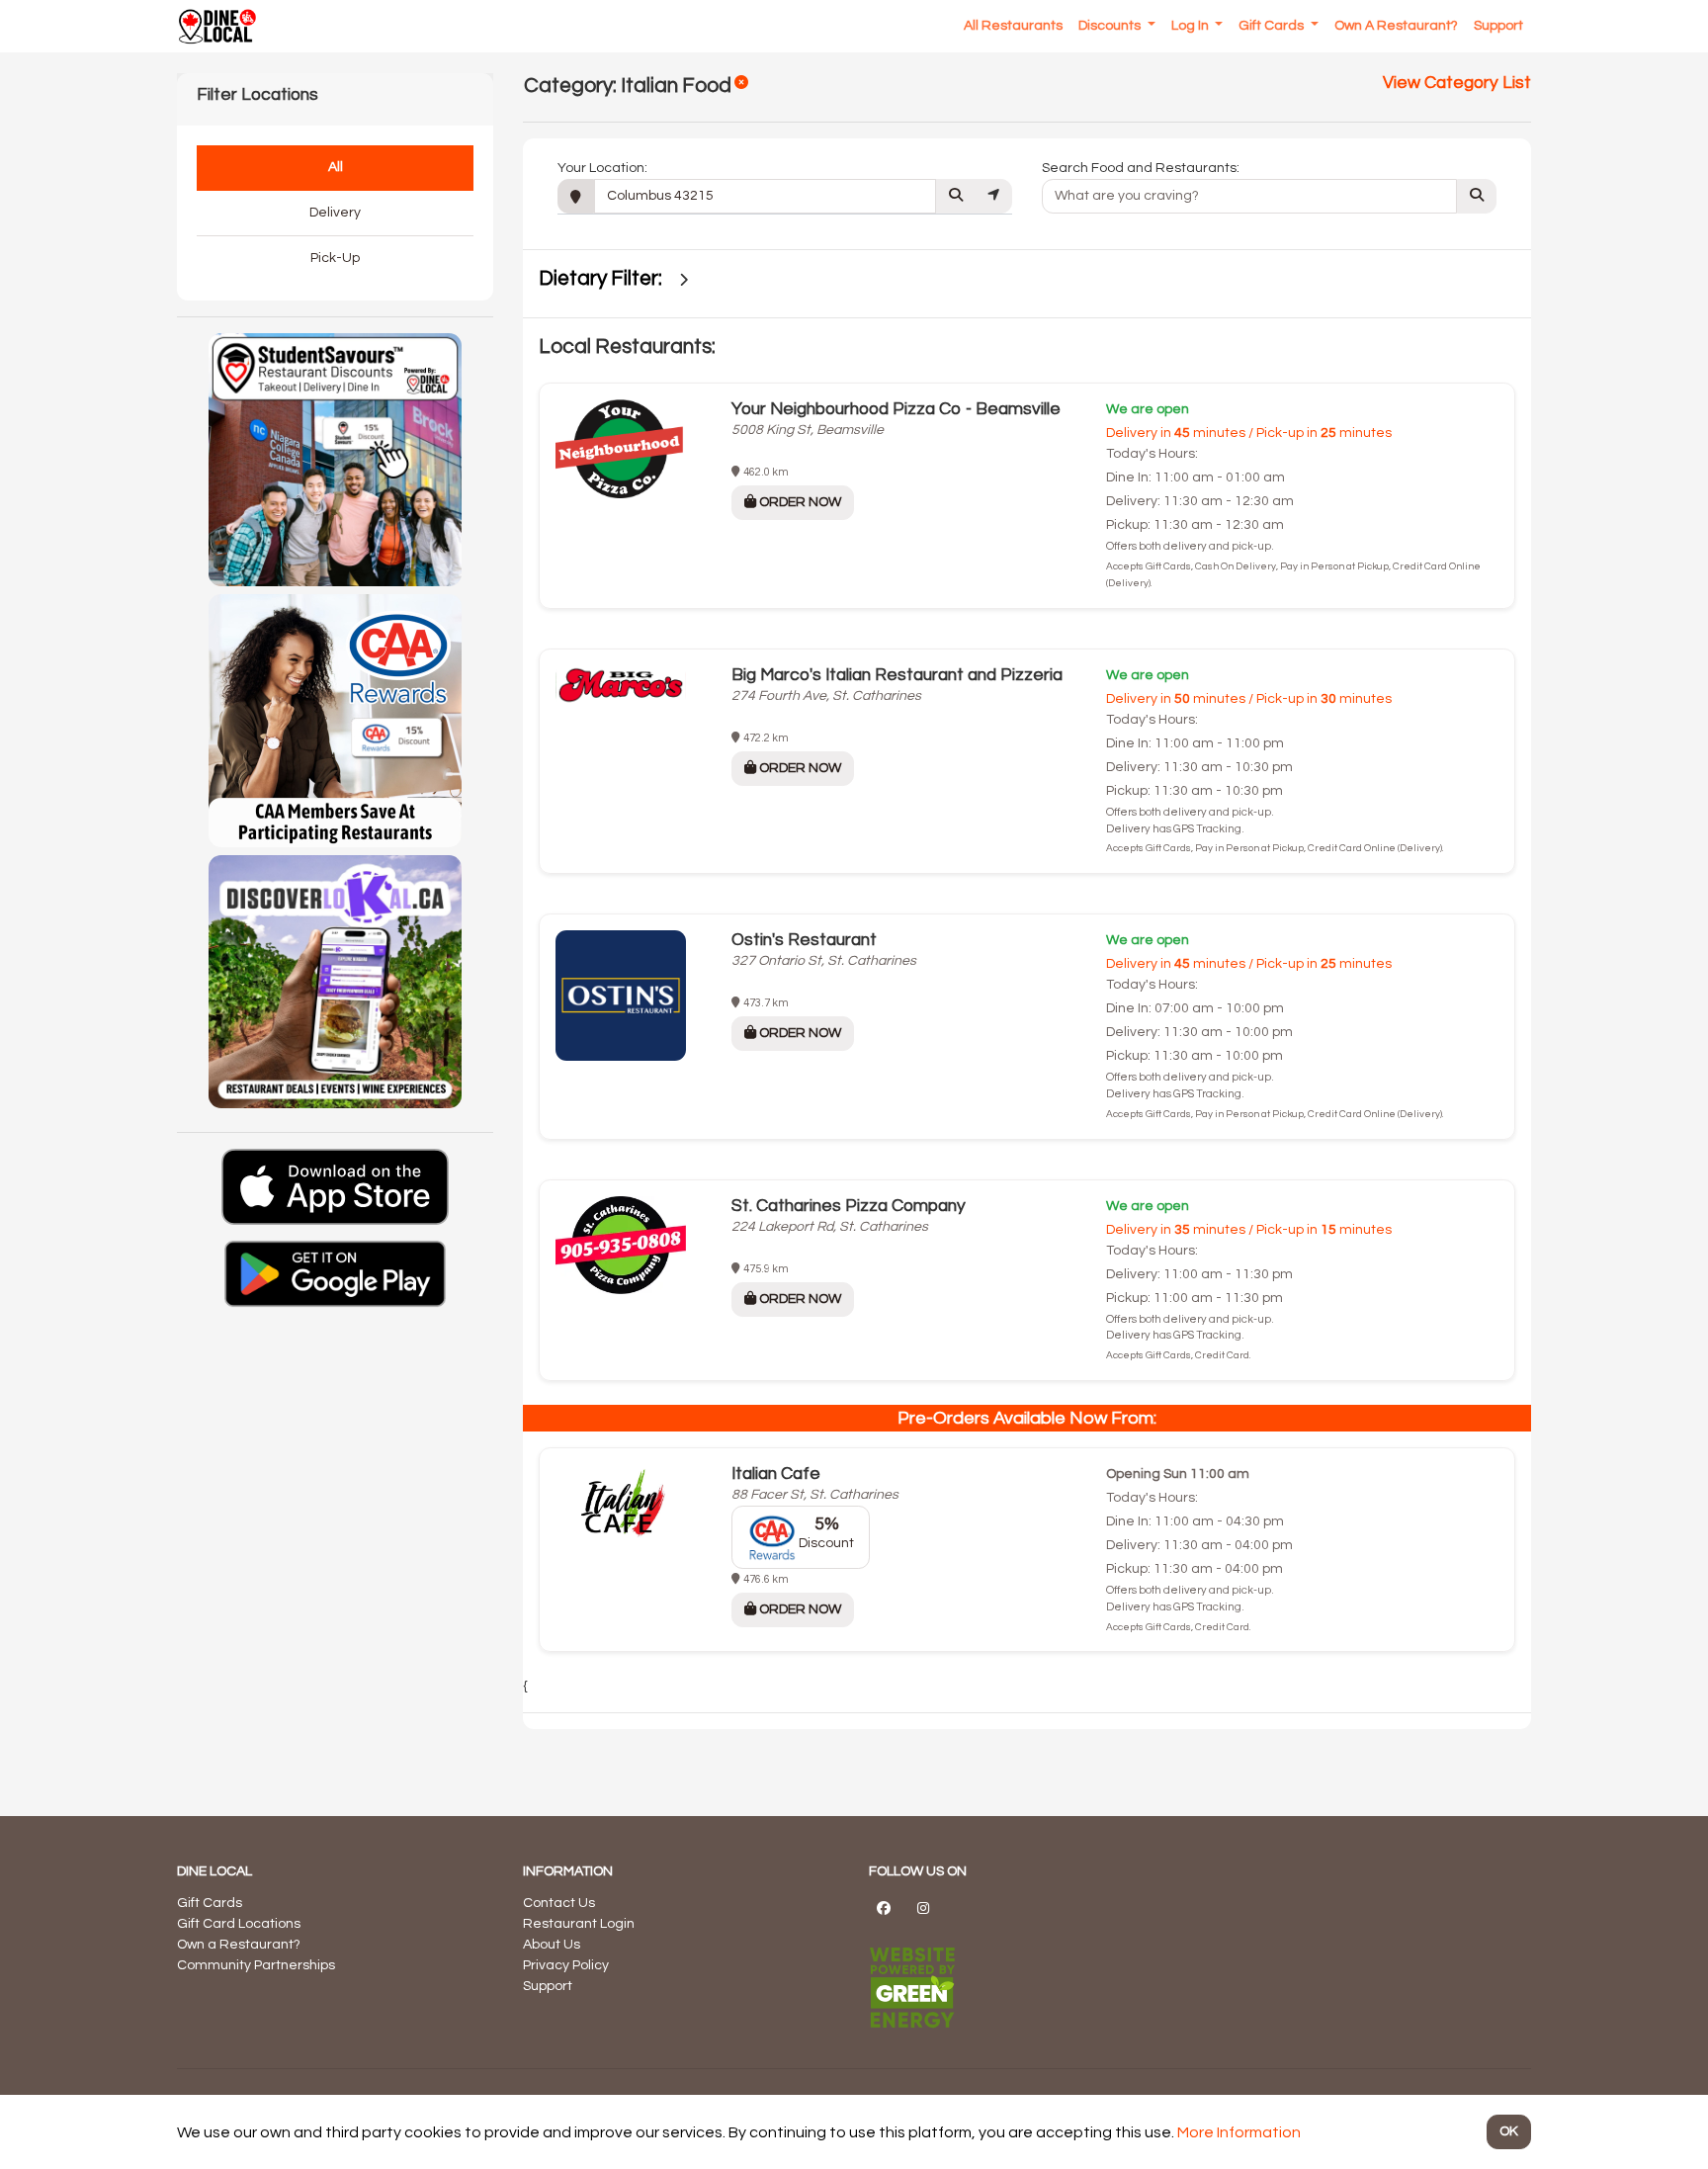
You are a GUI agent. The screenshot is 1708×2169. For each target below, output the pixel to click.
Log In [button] (1192, 26)
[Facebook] (884, 1908)
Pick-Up (335, 258)
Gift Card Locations (239, 1924)
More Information (1239, 2132)
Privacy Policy (566, 1965)
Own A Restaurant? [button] (1396, 26)
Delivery (335, 213)
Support (548, 1986)
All (336, 167)
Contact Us (559, 1903)
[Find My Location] (993, 196)
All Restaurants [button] (1013, 26)
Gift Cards (210, 1903)
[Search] (956, 196)
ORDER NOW (799, 502)
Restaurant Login (579, 1924)
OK (1509, 2131)
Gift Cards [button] (1273, 26)
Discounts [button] (1111, 26)
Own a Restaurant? (239, 1945)
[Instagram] (923, 1908)
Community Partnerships (256, 1965)
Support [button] (1498, 26)
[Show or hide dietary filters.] (683, 280)
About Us (552, 1945)
